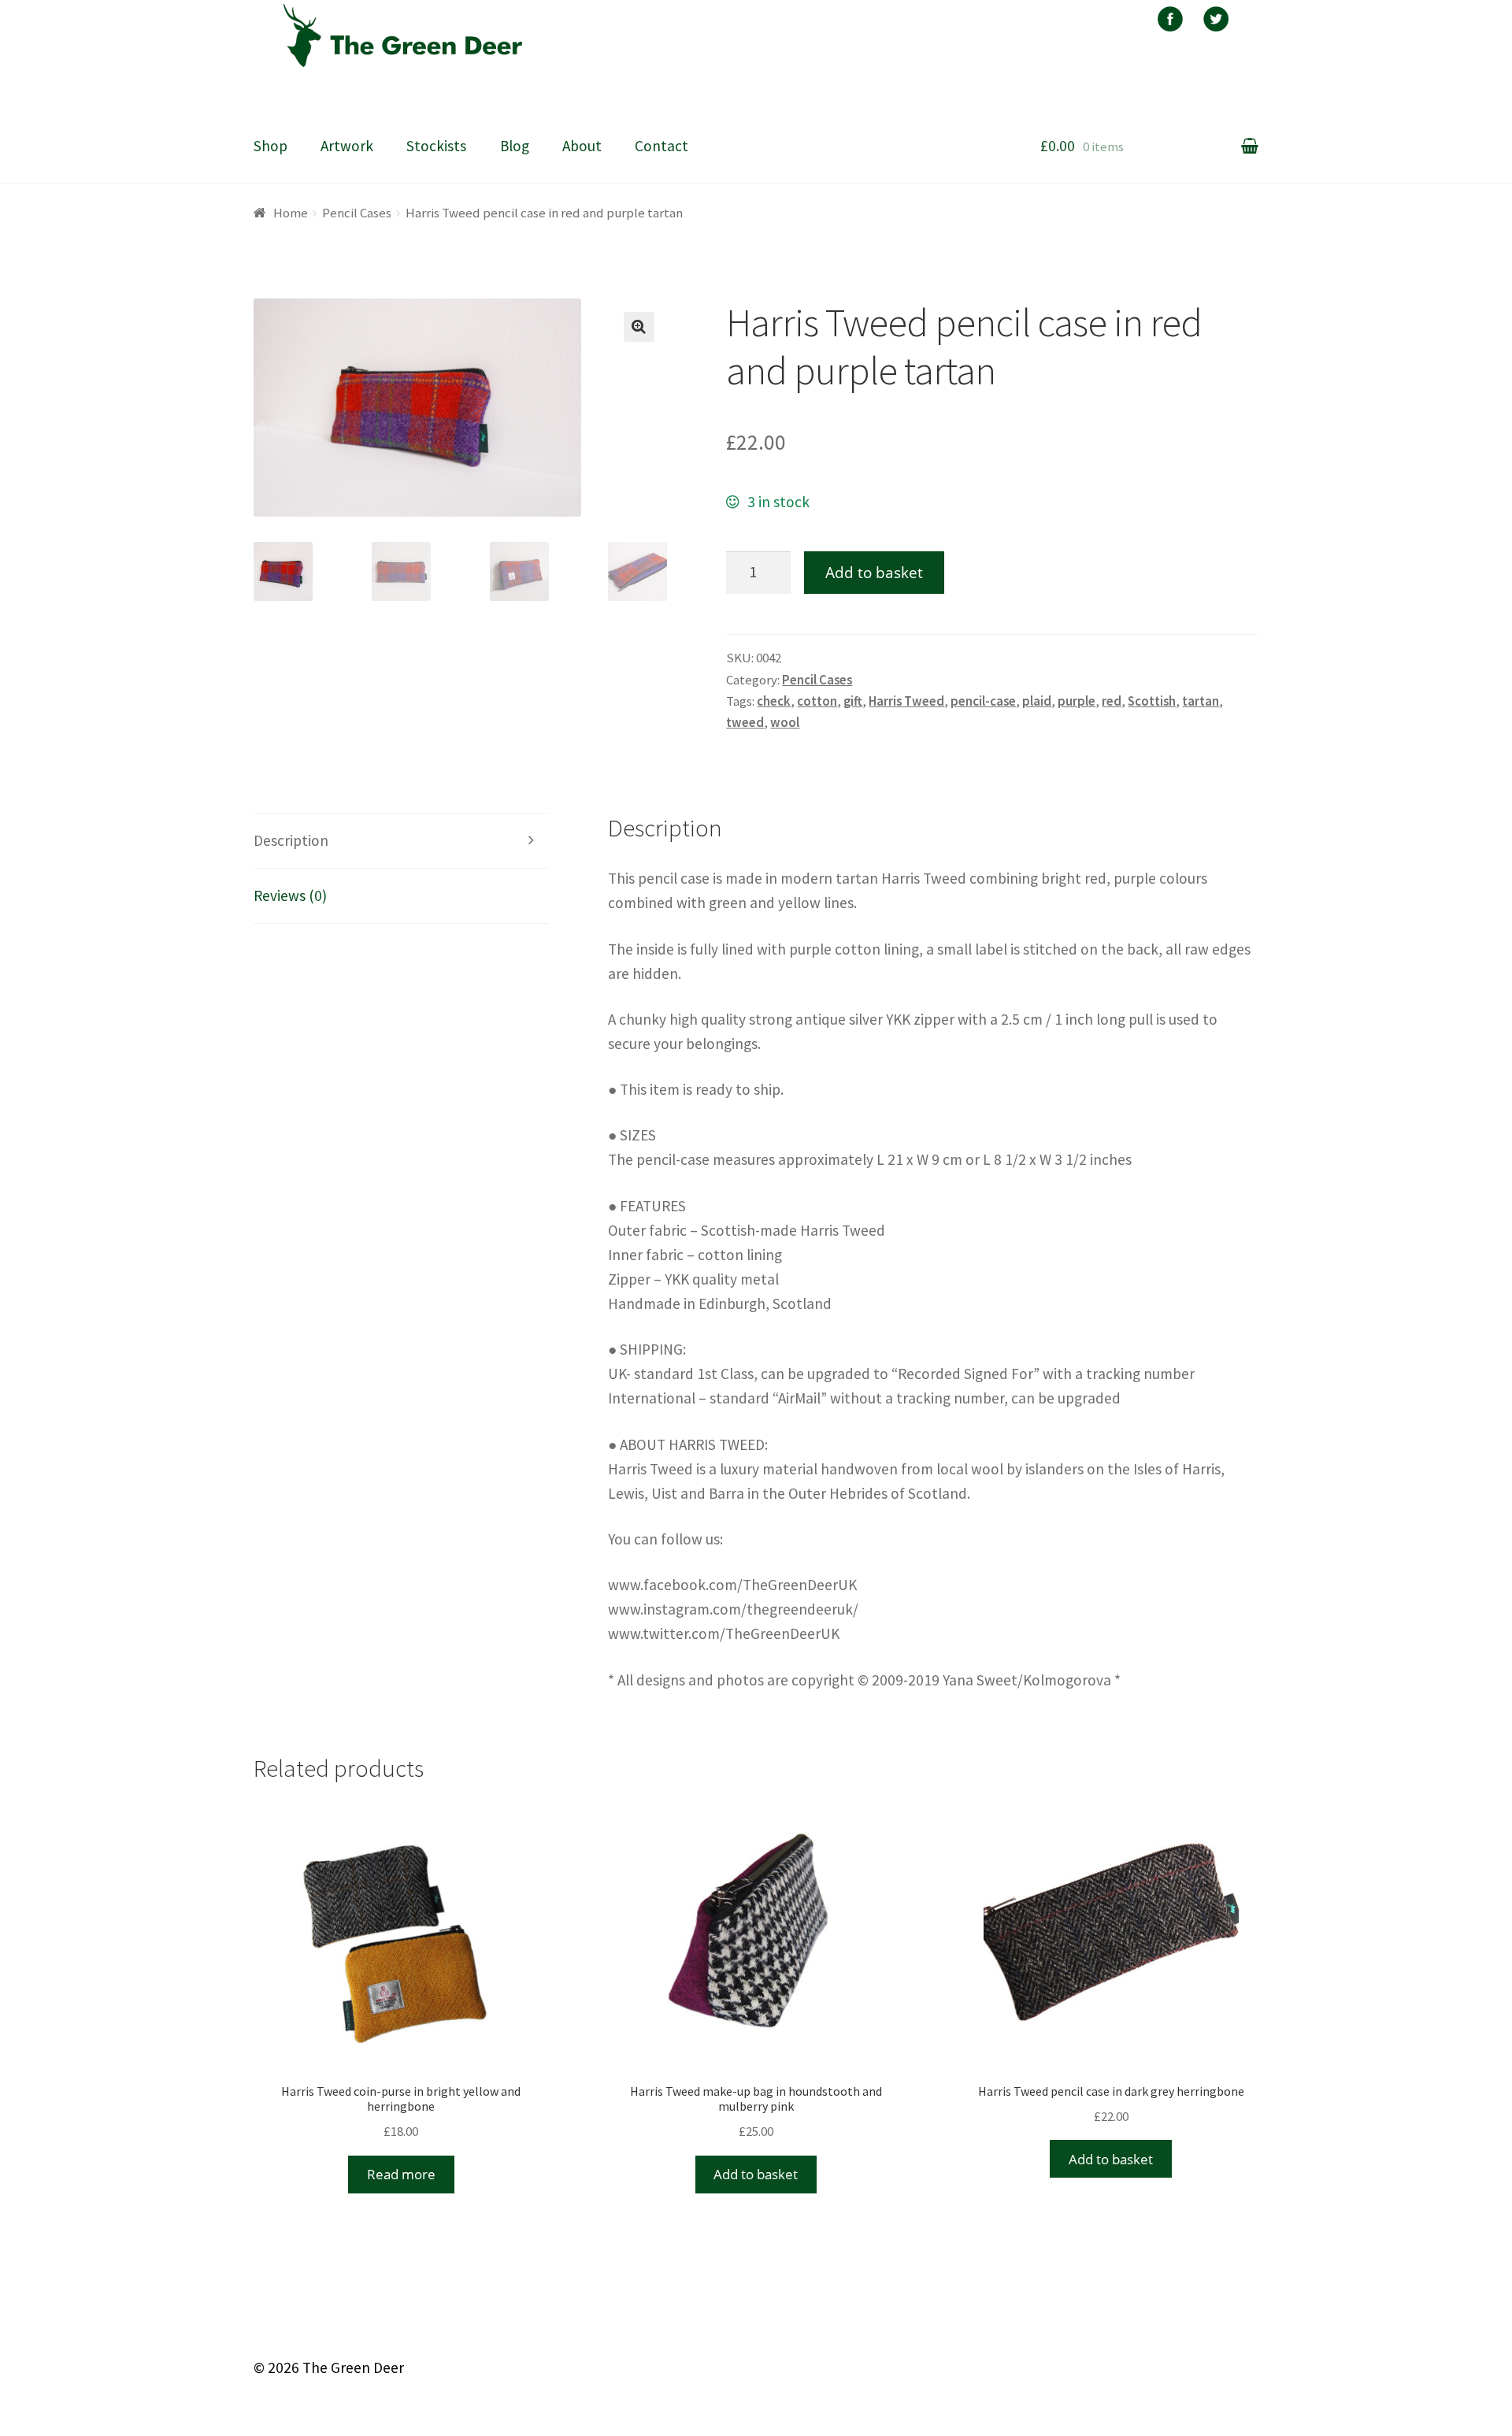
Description (291, 840)
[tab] (402, 841)
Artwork (347, 146)
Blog (515, 146)
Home (291, 213)
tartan (1201, 701)
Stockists (436, 146)
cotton (817, 701)
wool (785, 722)
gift (853, 701)
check (774, 701)
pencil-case (983, 701)
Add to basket (874, 572)
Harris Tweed (906, 701)
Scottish (1152, 701)
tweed (745, 722)
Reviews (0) (290, 895)
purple (1077, 701)
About (582, 146)
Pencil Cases (357, 213)
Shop (271, 146)
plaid (1037, 701)
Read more (401, 2174)
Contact (661, 146)
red (1112, 701)
